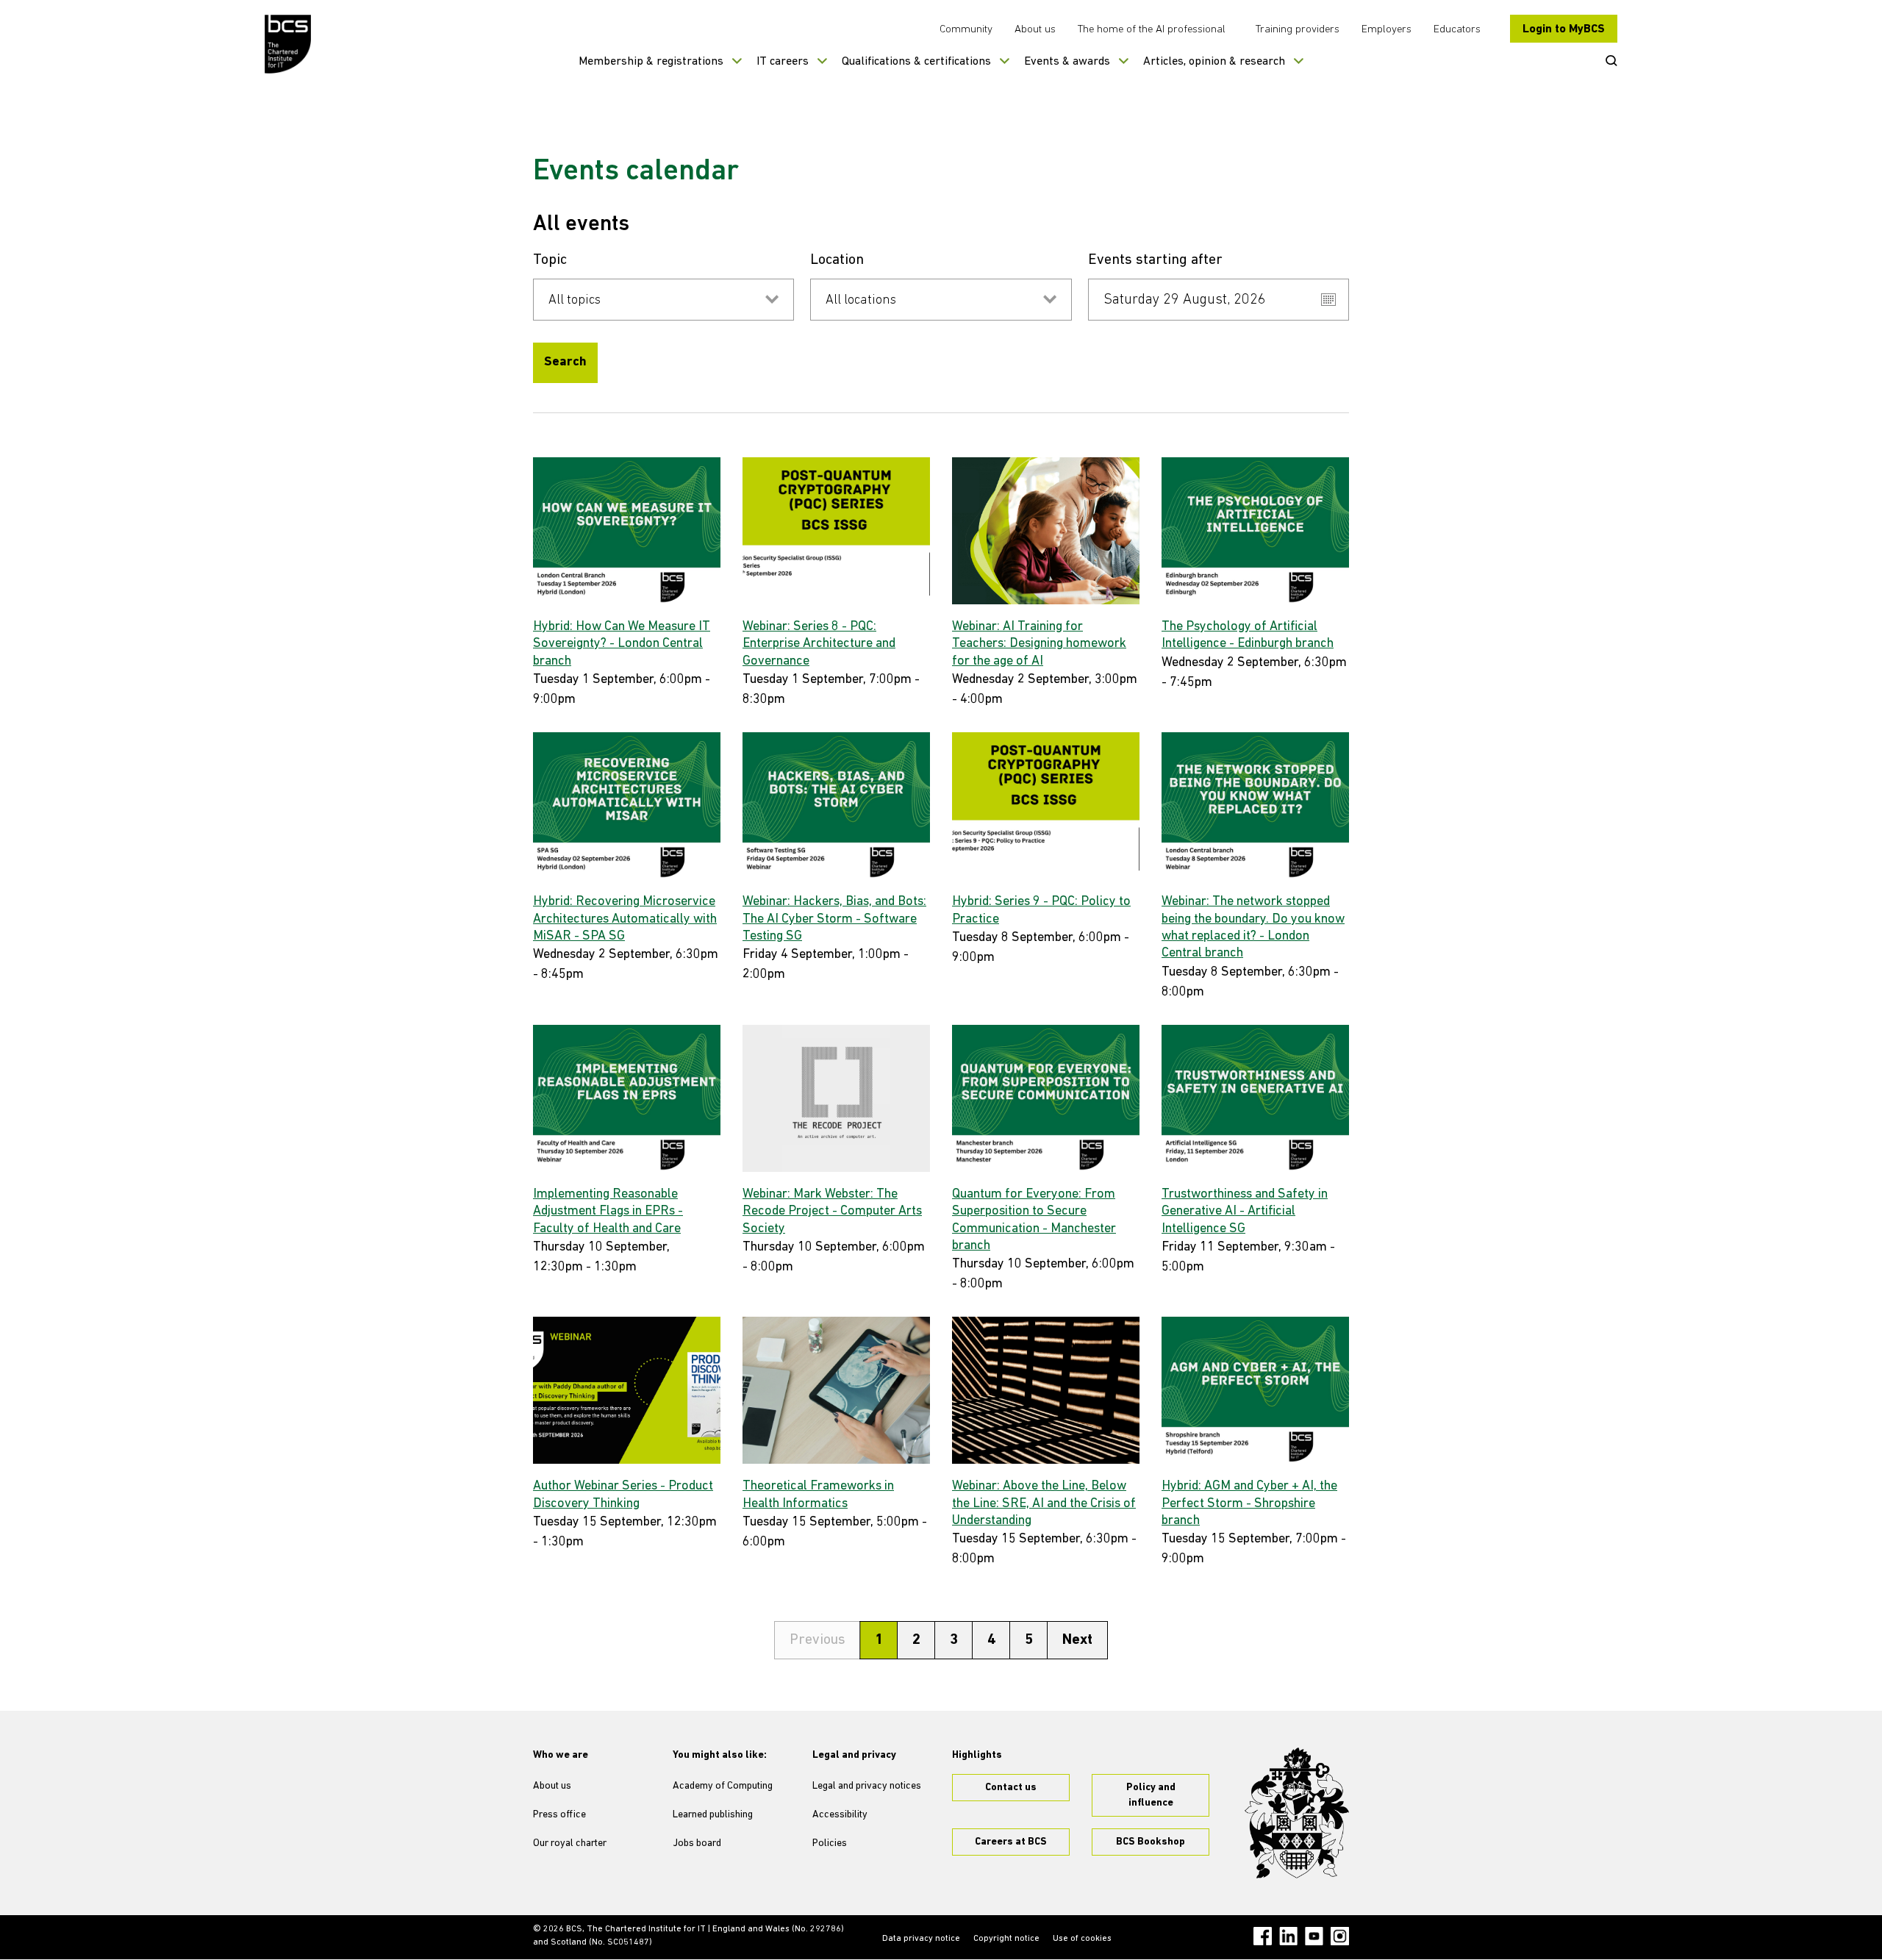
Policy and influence (1151, 1795)
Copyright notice (1006, 1939)
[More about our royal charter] (1297, 1813)
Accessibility (840, 1815)
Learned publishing (713, 1815)
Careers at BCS (1011, 1842)
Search (565, 362)
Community (966, 30)
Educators (1457, 30)
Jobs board (697, 1843)
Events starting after (1155, 260)
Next (1077, 1640)
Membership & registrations (651, 62)
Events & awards (1067, 62)
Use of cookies (1082, 1939)
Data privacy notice (921, 1939)
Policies (830, 1843)
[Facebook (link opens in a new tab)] (1263, 1936)
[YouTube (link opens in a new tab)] (1314, 1936)
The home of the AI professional (1152, 30)
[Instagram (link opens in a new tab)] (1340, 1936)
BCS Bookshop (1151, 1842)
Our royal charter (570, 1843)
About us (1035, 30)
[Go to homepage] (289, 44)
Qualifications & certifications (916, 62)
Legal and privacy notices (867, 1786)
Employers (1387, 30)
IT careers (783, 62)
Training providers (1298, 30)
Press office (559, 1815)
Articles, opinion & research (1214, 62)
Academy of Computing (723, 1786)
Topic (550, 260)
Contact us (1011, 1788)
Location (837, 260)
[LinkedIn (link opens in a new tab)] (1288, 1936)
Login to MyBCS (1564, 29)
